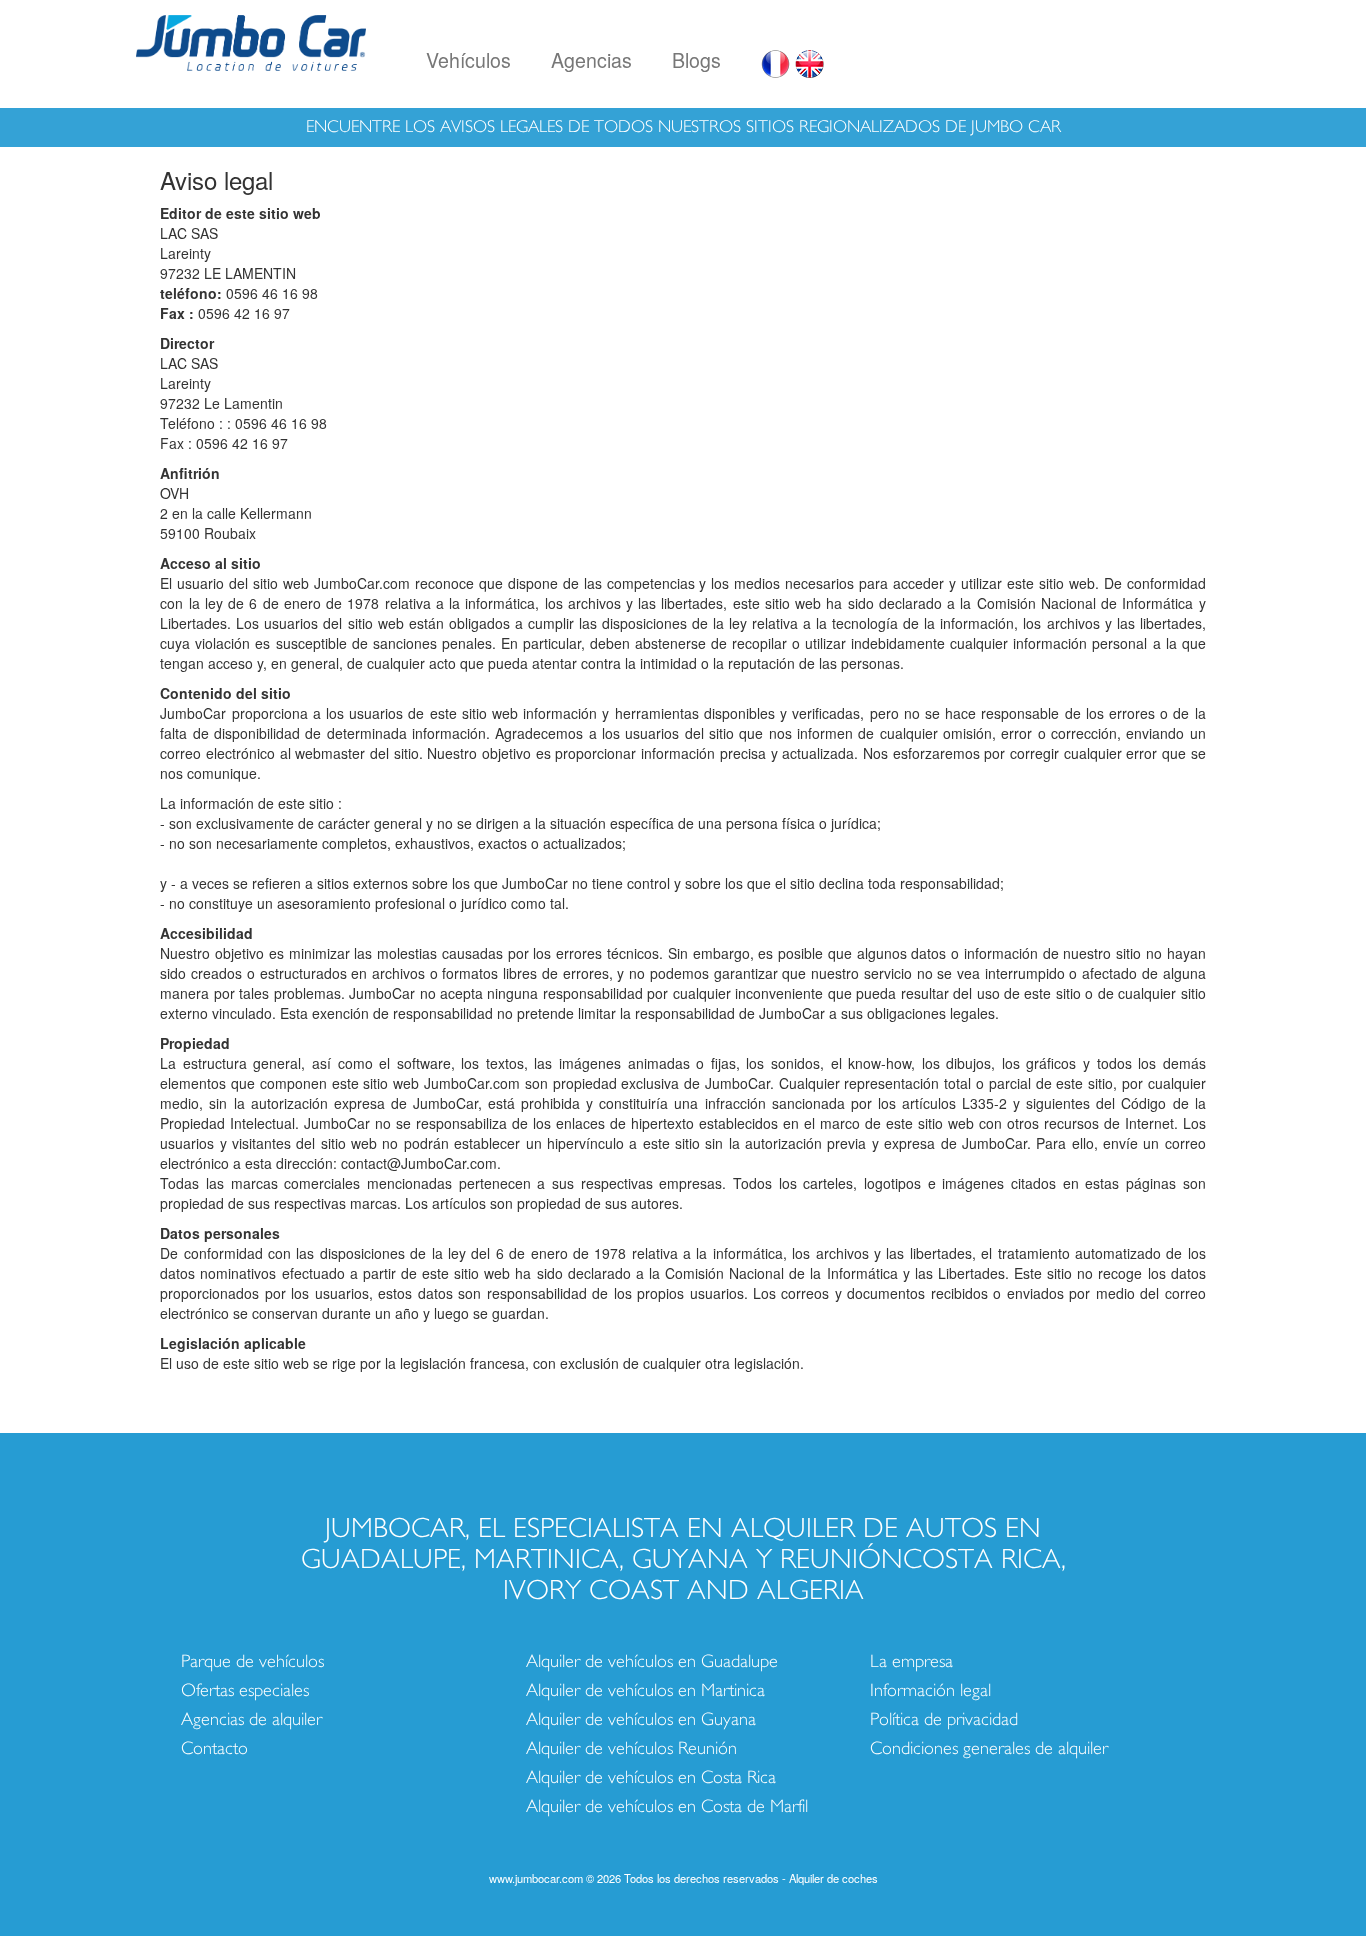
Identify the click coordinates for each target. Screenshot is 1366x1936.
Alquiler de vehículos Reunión (631, 1748)
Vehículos (468, 59)
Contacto (214, 1748)
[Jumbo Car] (251, 40)
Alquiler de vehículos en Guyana (641, 1719)
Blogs (696, 59)
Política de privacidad (944, 1719)
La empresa (911, 1661)
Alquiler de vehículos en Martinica (645, 1690)
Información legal (930, 1690)
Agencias (591, 59)
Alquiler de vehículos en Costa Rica (651, 1777)
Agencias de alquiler (251, 1719)
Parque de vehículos (252, 1661)
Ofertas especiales (245, 1690)
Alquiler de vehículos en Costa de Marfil (667, 1806)
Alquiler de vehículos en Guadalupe (652, 1661)
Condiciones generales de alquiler (989, 1748)
